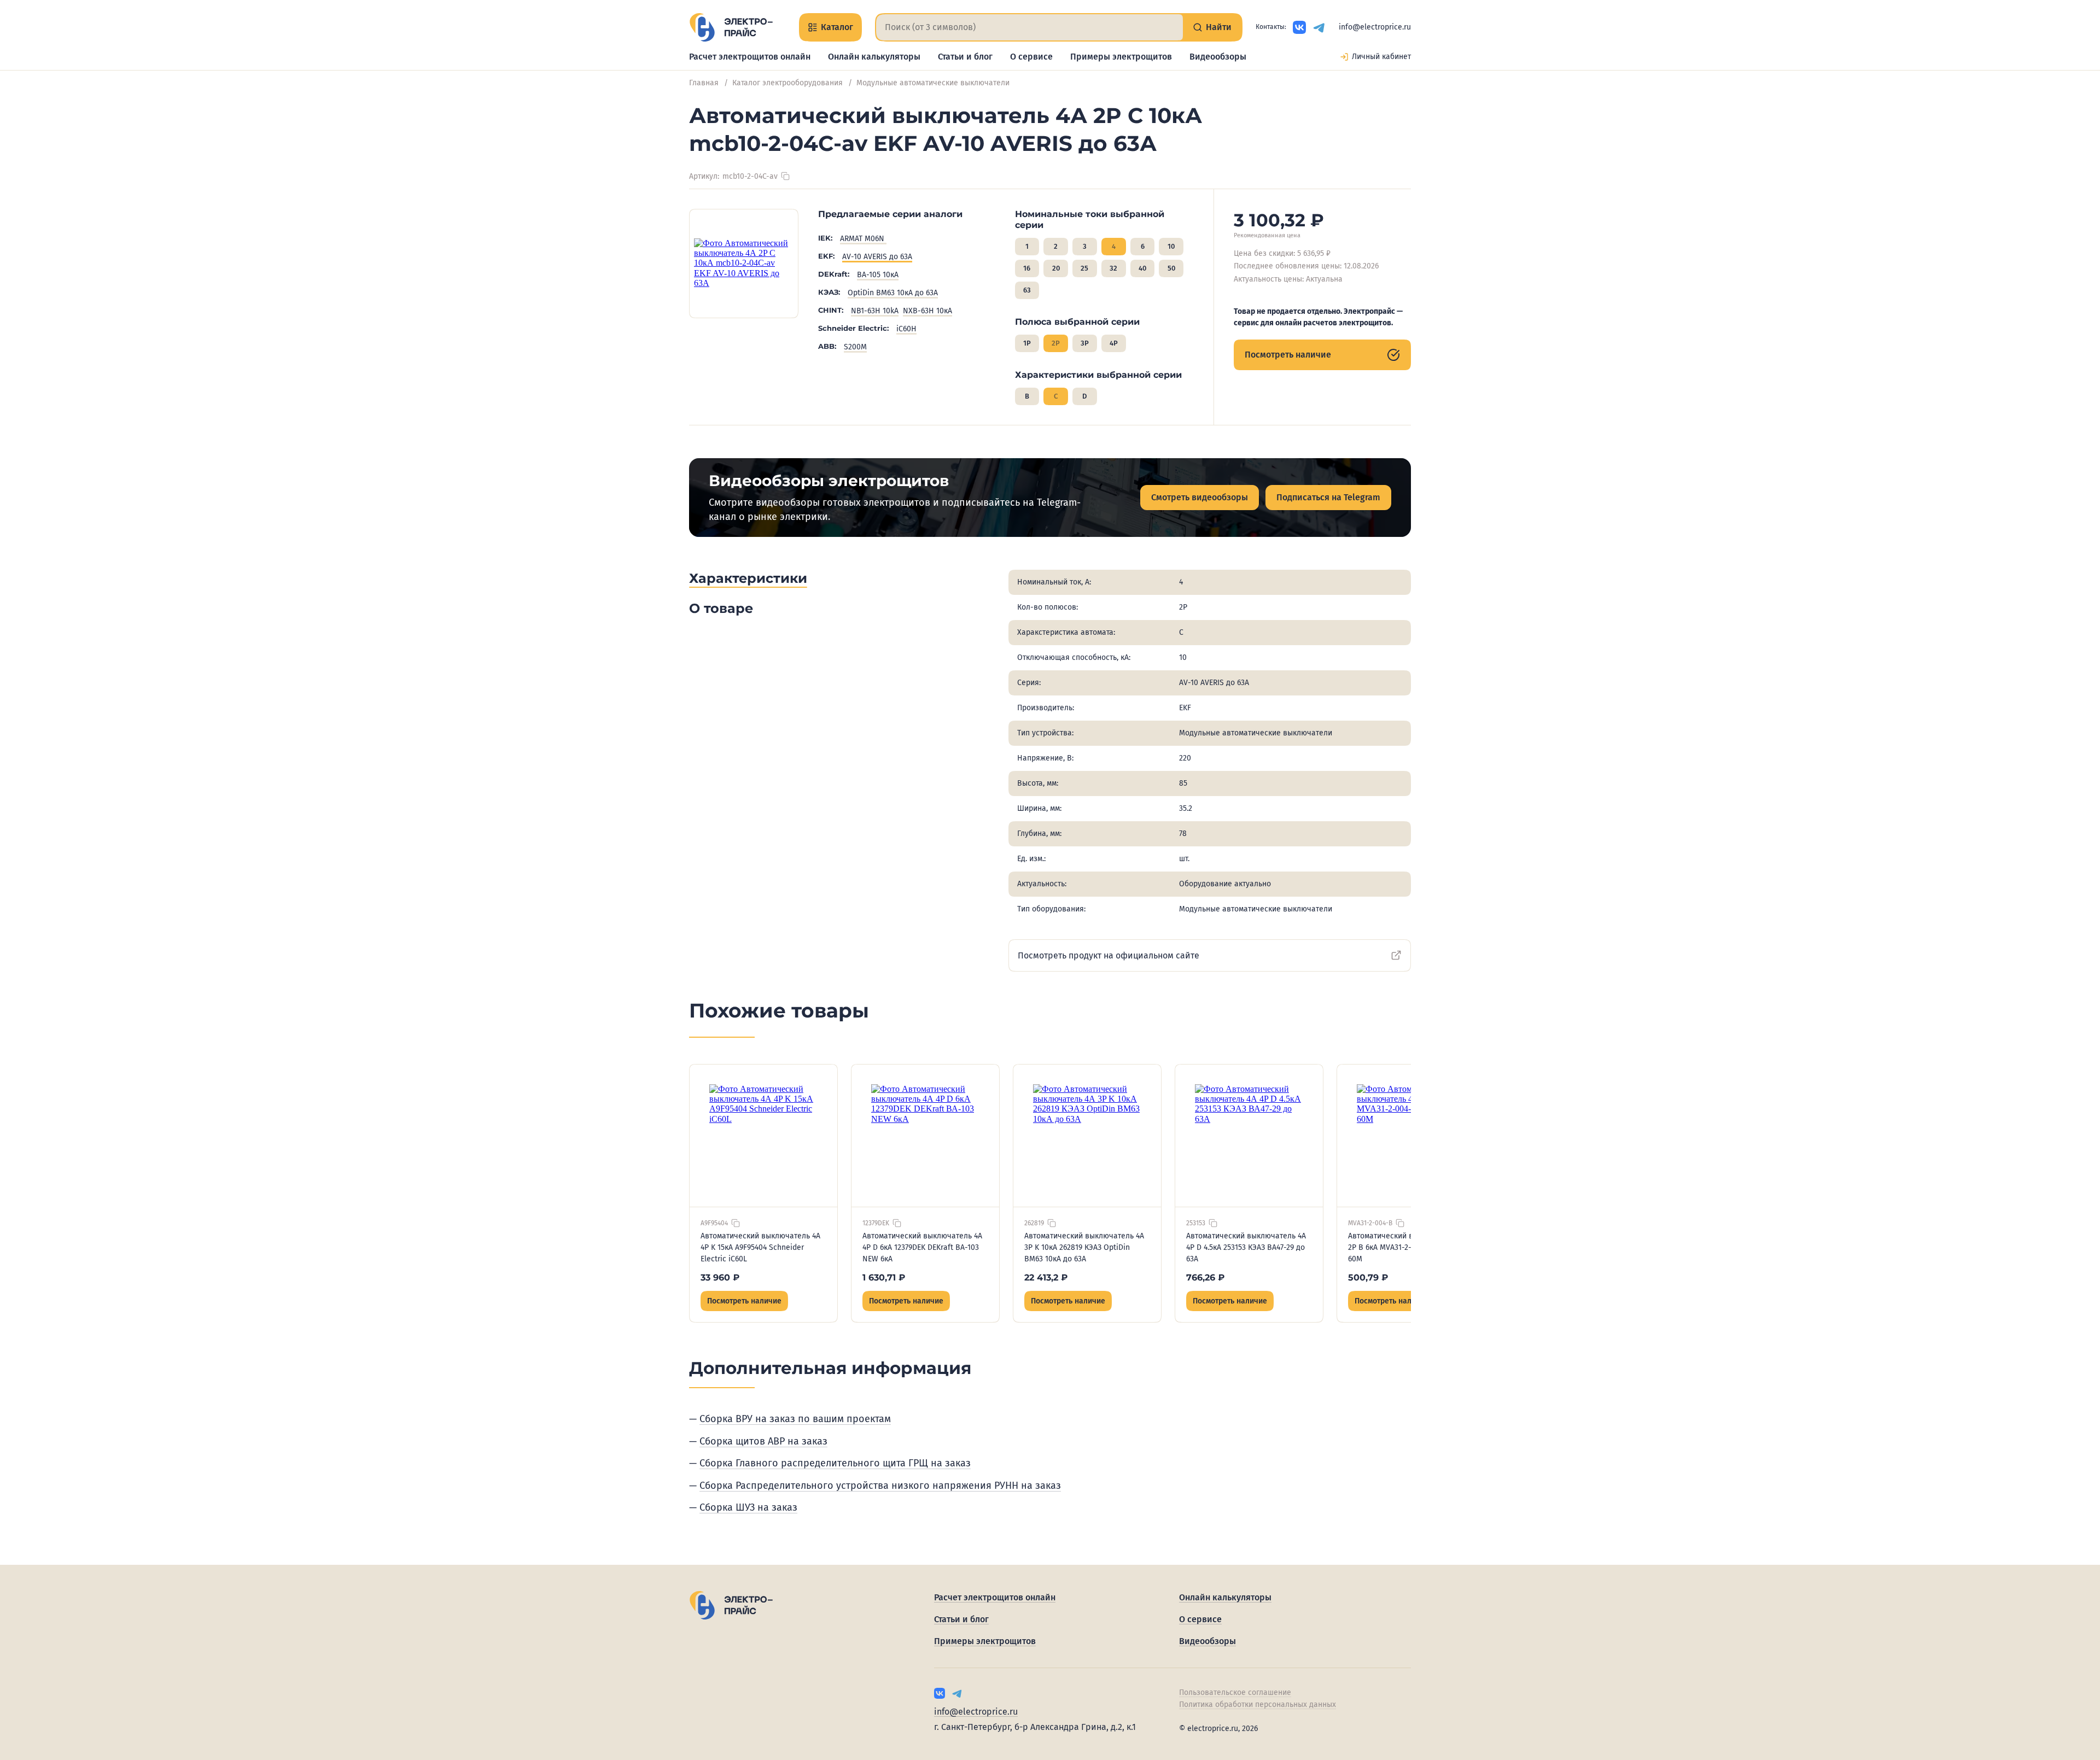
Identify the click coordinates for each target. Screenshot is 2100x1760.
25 (1084, 268)
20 (1056, 268)
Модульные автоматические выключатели (933, 83)
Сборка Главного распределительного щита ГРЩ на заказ (835, 1463)
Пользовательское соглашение (1235, 1692)
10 (1171, 246)
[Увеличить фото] (744, 264)
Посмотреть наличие (1288, 355)
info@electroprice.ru (1375, 27)
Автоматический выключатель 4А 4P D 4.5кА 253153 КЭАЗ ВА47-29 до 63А (1246, 1247)
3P (1085, 343)
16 (1027, 268)
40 (1142, 268)
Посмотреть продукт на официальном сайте (1109, 955)
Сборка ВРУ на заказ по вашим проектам (795, 1419)
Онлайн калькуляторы (874, 57)
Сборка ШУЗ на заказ (748, 1507)
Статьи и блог (965, 57)
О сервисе (1031, 57)
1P (1027, 343)
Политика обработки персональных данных (1258, 1705)
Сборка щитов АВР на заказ (763, 1441)
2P (1056, 343)
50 (1171, 268)
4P (1114, 343)
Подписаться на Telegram (1328, 497)
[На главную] (731, 27)
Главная (704, 83)
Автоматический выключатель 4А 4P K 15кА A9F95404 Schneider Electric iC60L (760, 1247)
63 (1027, 290)
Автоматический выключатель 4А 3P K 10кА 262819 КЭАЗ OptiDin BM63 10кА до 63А (1084, 1247)
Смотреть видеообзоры (1200, 497)
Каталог (837, 27)
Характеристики (748, 578)
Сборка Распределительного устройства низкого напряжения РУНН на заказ (880, 1486)
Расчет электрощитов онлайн (750, 57)
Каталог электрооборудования (787, 83)
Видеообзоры (1218, 57)
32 (1113, 268)
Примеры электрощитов (1121, 57)
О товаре (721, 608)
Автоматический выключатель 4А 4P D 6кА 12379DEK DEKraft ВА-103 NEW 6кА (922, 1247)
